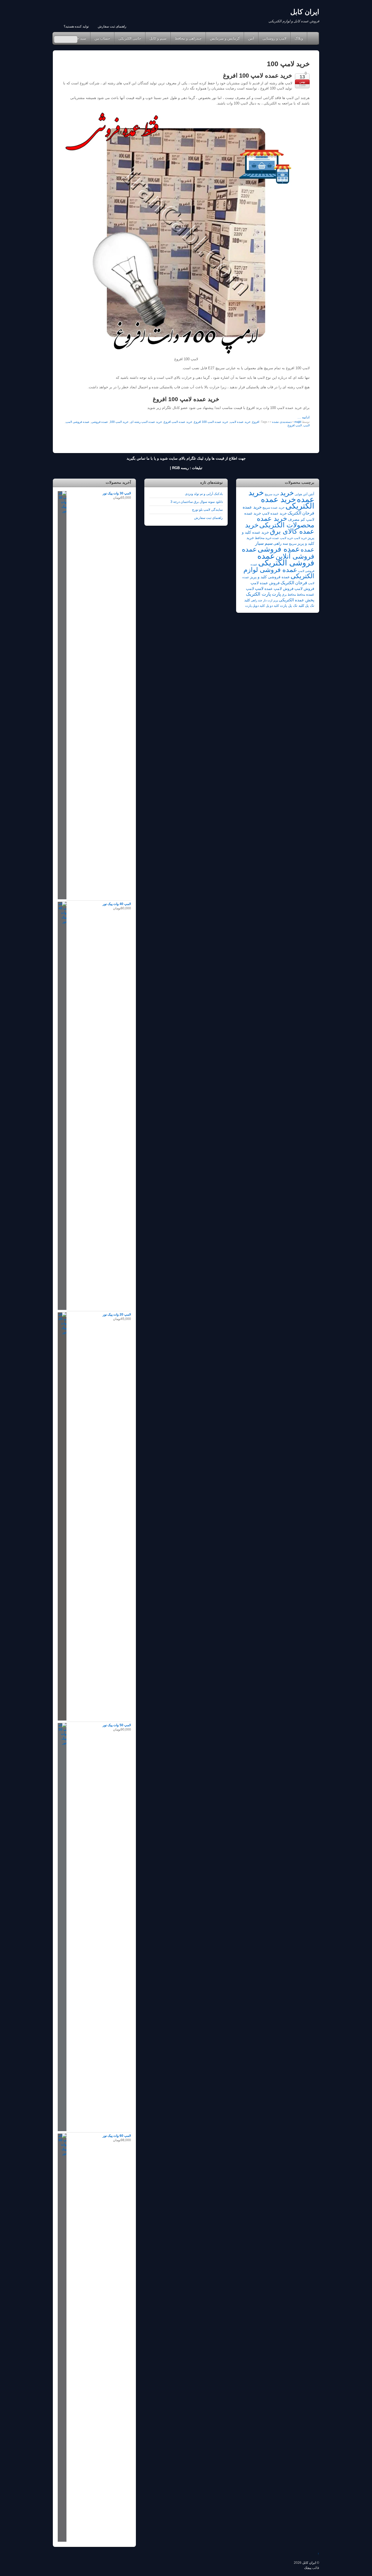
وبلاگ (299, 38)
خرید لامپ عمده (283, 538)
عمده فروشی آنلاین (278, 553)
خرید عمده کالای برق (280, 528)
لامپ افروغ (295, 425)
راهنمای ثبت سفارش (112, 26)
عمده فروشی (100, 422)
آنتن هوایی (301, 494)
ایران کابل (309, 2563)
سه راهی (281, 544)
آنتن (251, 38)
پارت (276, 594)
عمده (307, 550)
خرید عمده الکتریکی (288, 503)
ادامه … (304, 417)
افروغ (256, 422)
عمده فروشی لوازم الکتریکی (279, 573)
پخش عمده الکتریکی (297, 600)
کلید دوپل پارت (255, 606)
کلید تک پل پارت (292, 606)
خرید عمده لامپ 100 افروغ (258, 76)
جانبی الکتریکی (130, 38)
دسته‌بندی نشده (282, 422)
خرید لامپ (300, 538)
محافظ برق (289, 595)
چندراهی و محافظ (188, 38)
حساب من (102, 38)
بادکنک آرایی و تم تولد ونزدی (204, 494)
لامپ (307, 425)
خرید (287, 493)
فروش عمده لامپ (265, 583)
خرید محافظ (263, 538)
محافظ (301, 595)
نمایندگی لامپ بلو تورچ (207, 510)
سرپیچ (293, 544)
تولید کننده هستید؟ (76, 26)
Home (312, 38)
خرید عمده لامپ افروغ (178, 422)
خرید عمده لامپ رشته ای (146, 422)
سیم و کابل (158, 38)
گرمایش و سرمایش (225, 38)
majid (298, 422)
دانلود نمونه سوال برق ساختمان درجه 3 (197, 502)
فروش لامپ (304, 589)
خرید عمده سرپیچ (274, 507)
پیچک (308, 2568)
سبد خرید (79, 38)
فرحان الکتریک (294, 583)
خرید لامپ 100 (119, 422)
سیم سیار (264, 543)
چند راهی (257, 600)
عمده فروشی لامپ (78, 422)
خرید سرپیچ (272, 494)
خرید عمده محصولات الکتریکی (286, 521)
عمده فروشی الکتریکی (286, 559)
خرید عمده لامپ (240, 422)
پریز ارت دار (271, 600)
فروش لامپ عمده (279, 589)
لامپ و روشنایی (274, 38)
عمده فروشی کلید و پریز (270, 577)
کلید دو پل (272, 606)
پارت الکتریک (258, 594)
